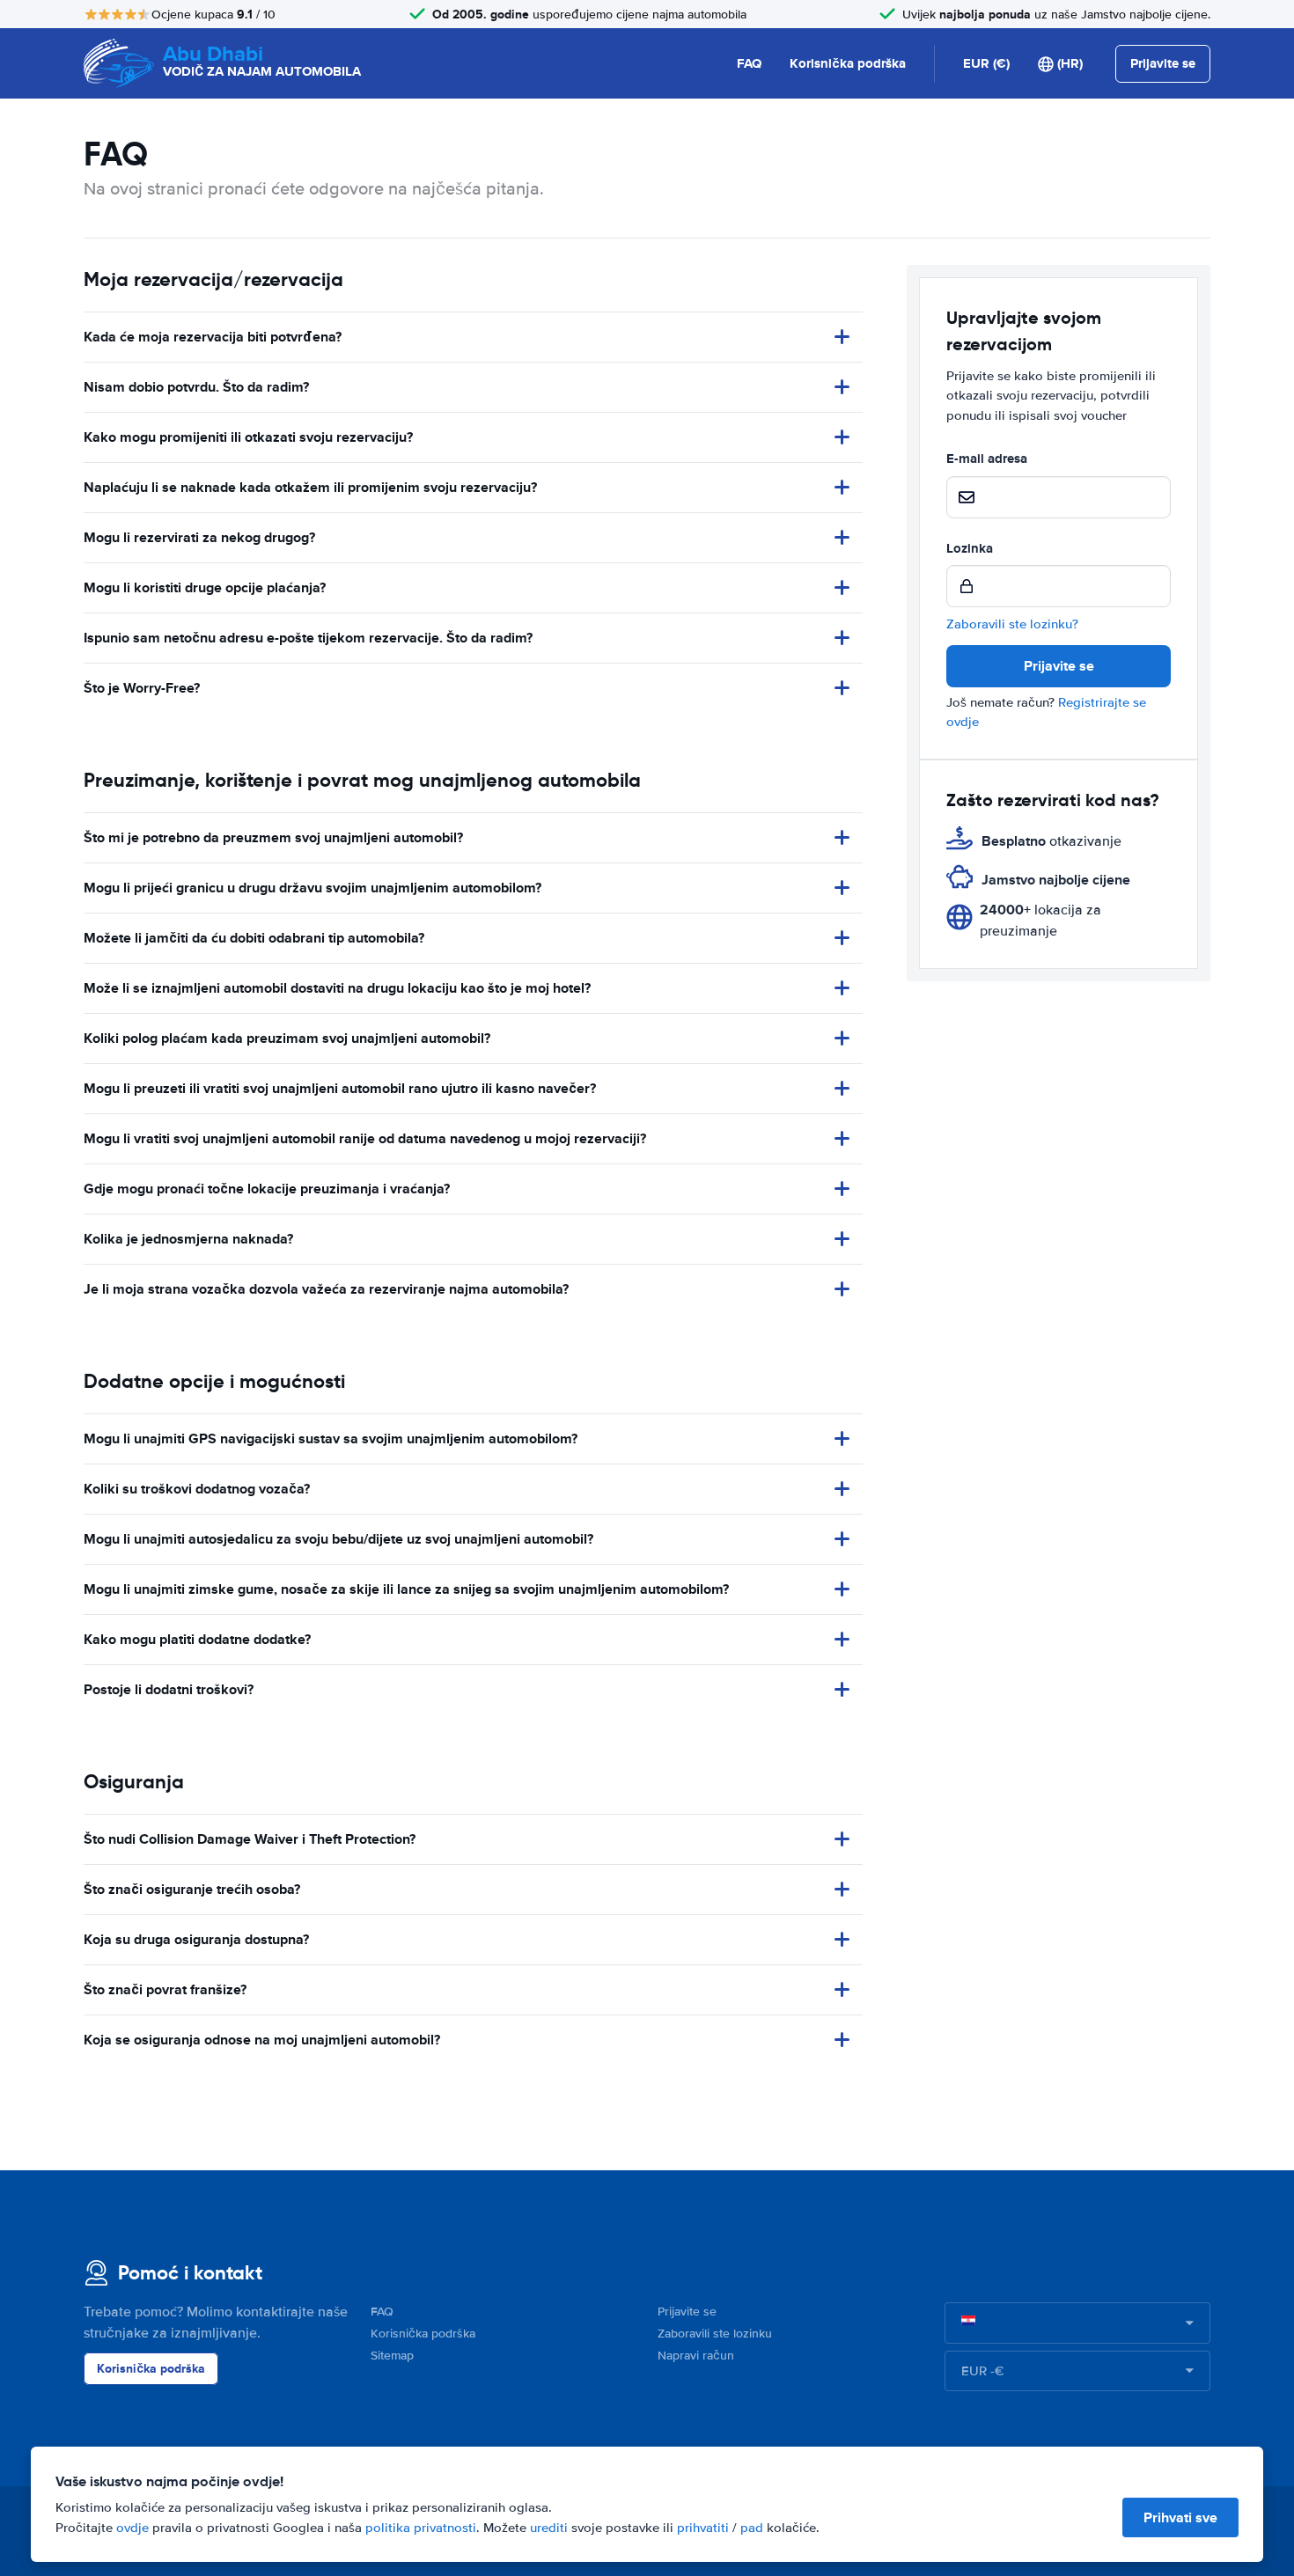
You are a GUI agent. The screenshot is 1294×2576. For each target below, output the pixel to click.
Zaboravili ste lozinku (715, 2334)
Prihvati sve (1180, 2517)
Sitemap (392, 2356)
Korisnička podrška (848, 63)
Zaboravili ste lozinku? (1012, 624)
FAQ (749, 63)
